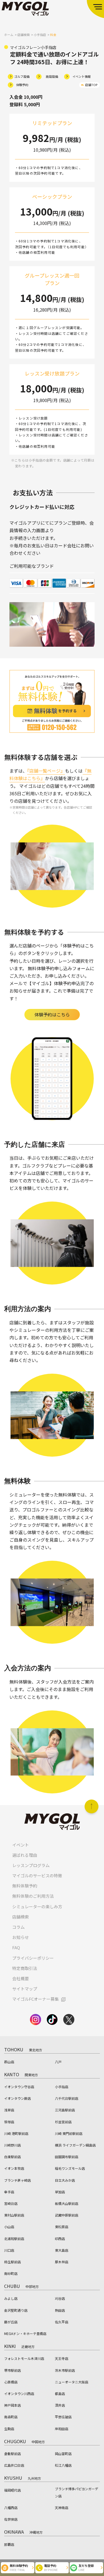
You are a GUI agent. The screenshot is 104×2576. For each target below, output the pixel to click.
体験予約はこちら (52, 1014)
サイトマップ (25, 1989)
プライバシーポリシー (33, 1958)
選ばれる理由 (25, 1855)
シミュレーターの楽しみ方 (37, 1906)
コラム (18, 1927)
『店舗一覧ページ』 (46, 771)
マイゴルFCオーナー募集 (35, 1999)
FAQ (16, 1947)
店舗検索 (21, 1917)
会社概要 (21, 1978)
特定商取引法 (25, 1968)
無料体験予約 (25, 1886)
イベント (21, 1845)
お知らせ (21, 1937)
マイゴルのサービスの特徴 (37, 1875)
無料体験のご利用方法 (33, 1896)
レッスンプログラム (31, 1865)
